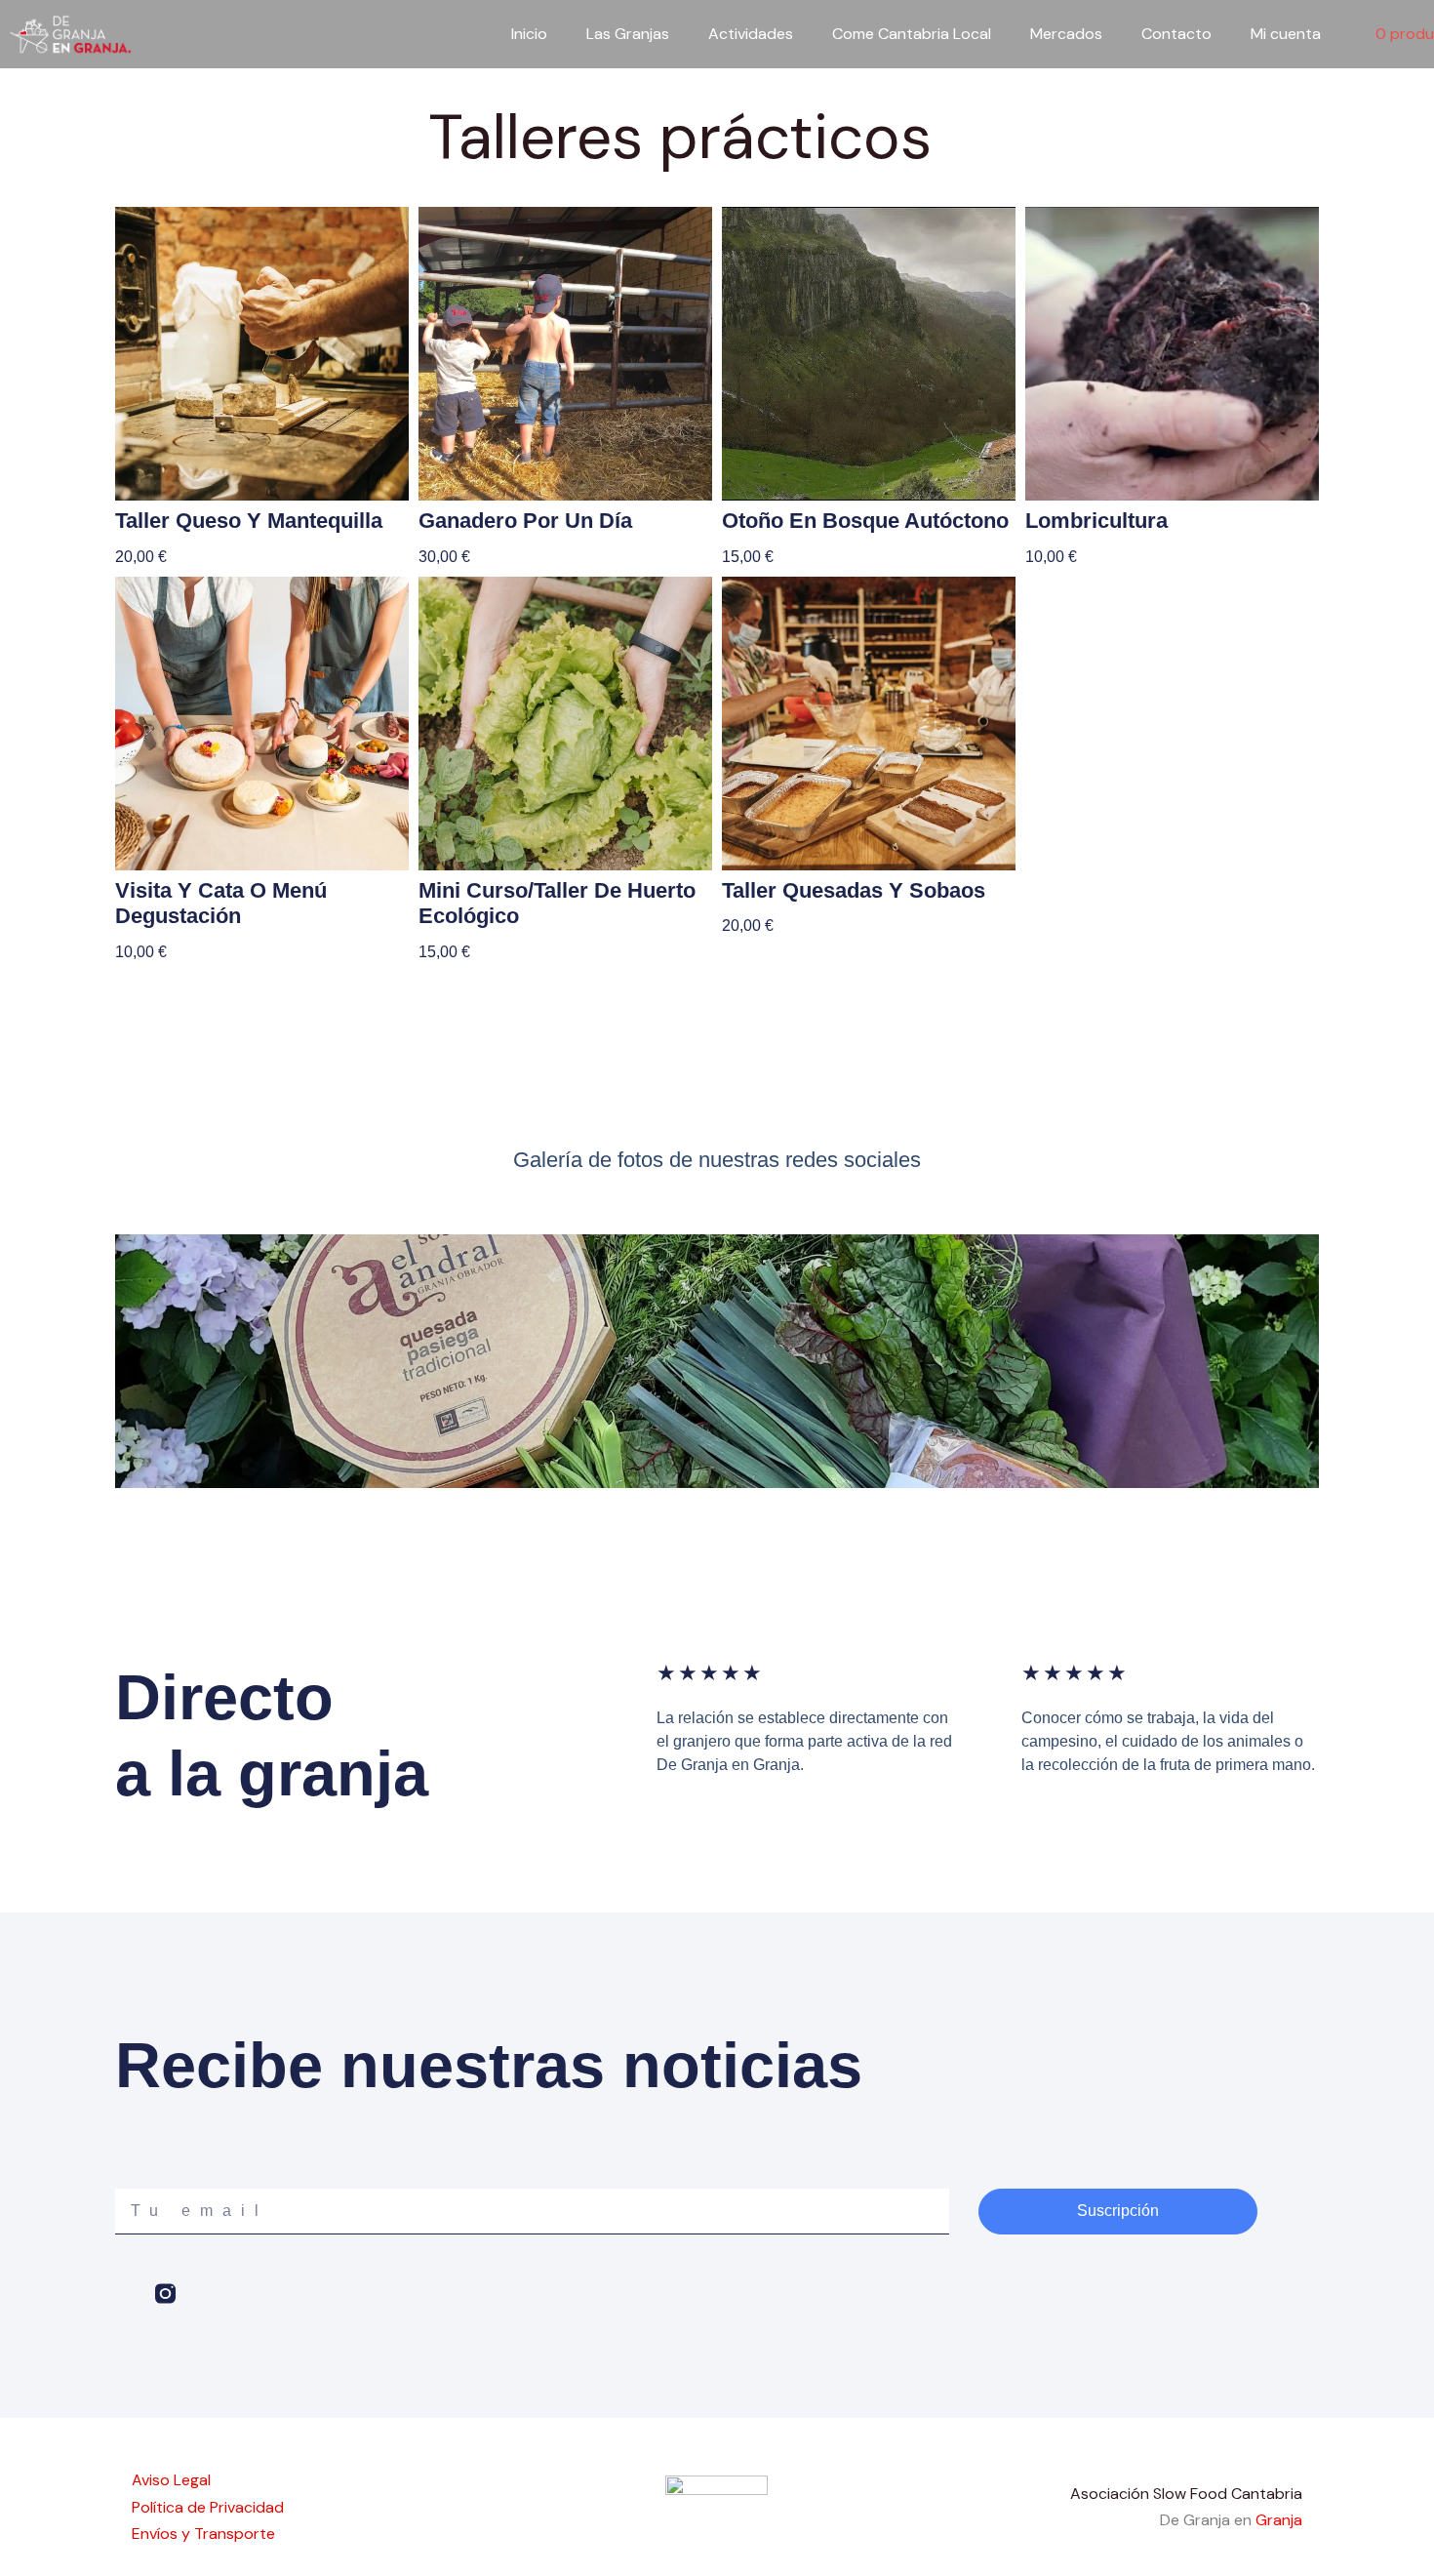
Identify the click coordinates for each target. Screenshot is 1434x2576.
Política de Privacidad (208, 2507)
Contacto (1176, 34)
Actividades (751, 34)
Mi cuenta (1286, 34)
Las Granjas (628, 34)
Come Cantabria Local (912, 34)
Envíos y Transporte (203, 2534)
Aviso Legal (171, 2480)
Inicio (529, 34)
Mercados (1066, 34)
